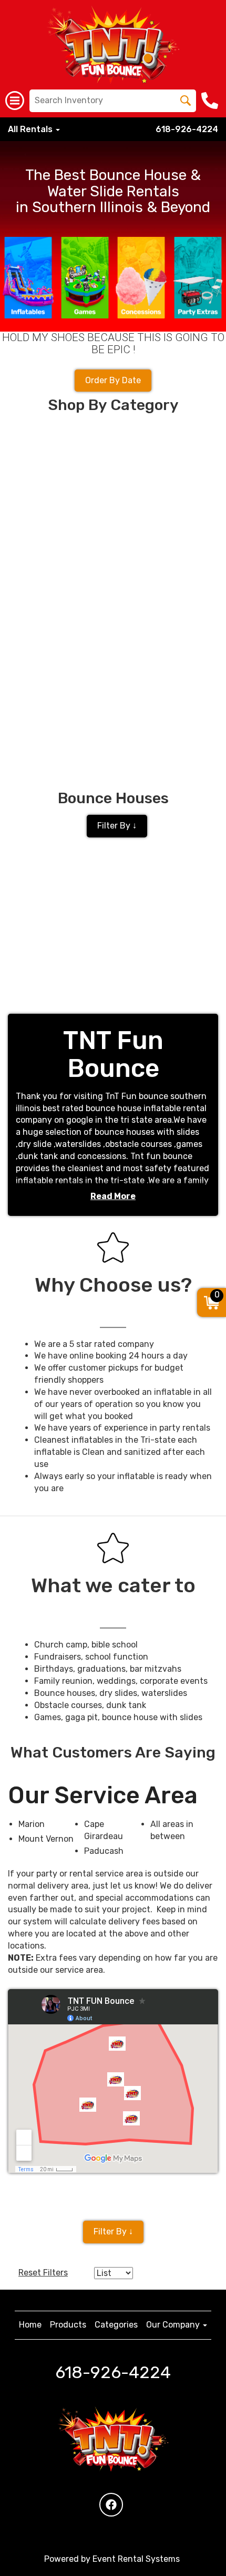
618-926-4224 (187, 129)
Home (30, 2325)
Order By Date (113, 380)
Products (68, 2325)
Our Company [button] (174, 2325)
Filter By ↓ (117, 826)
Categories (116, 2325)
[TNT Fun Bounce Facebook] (111, 2505)
